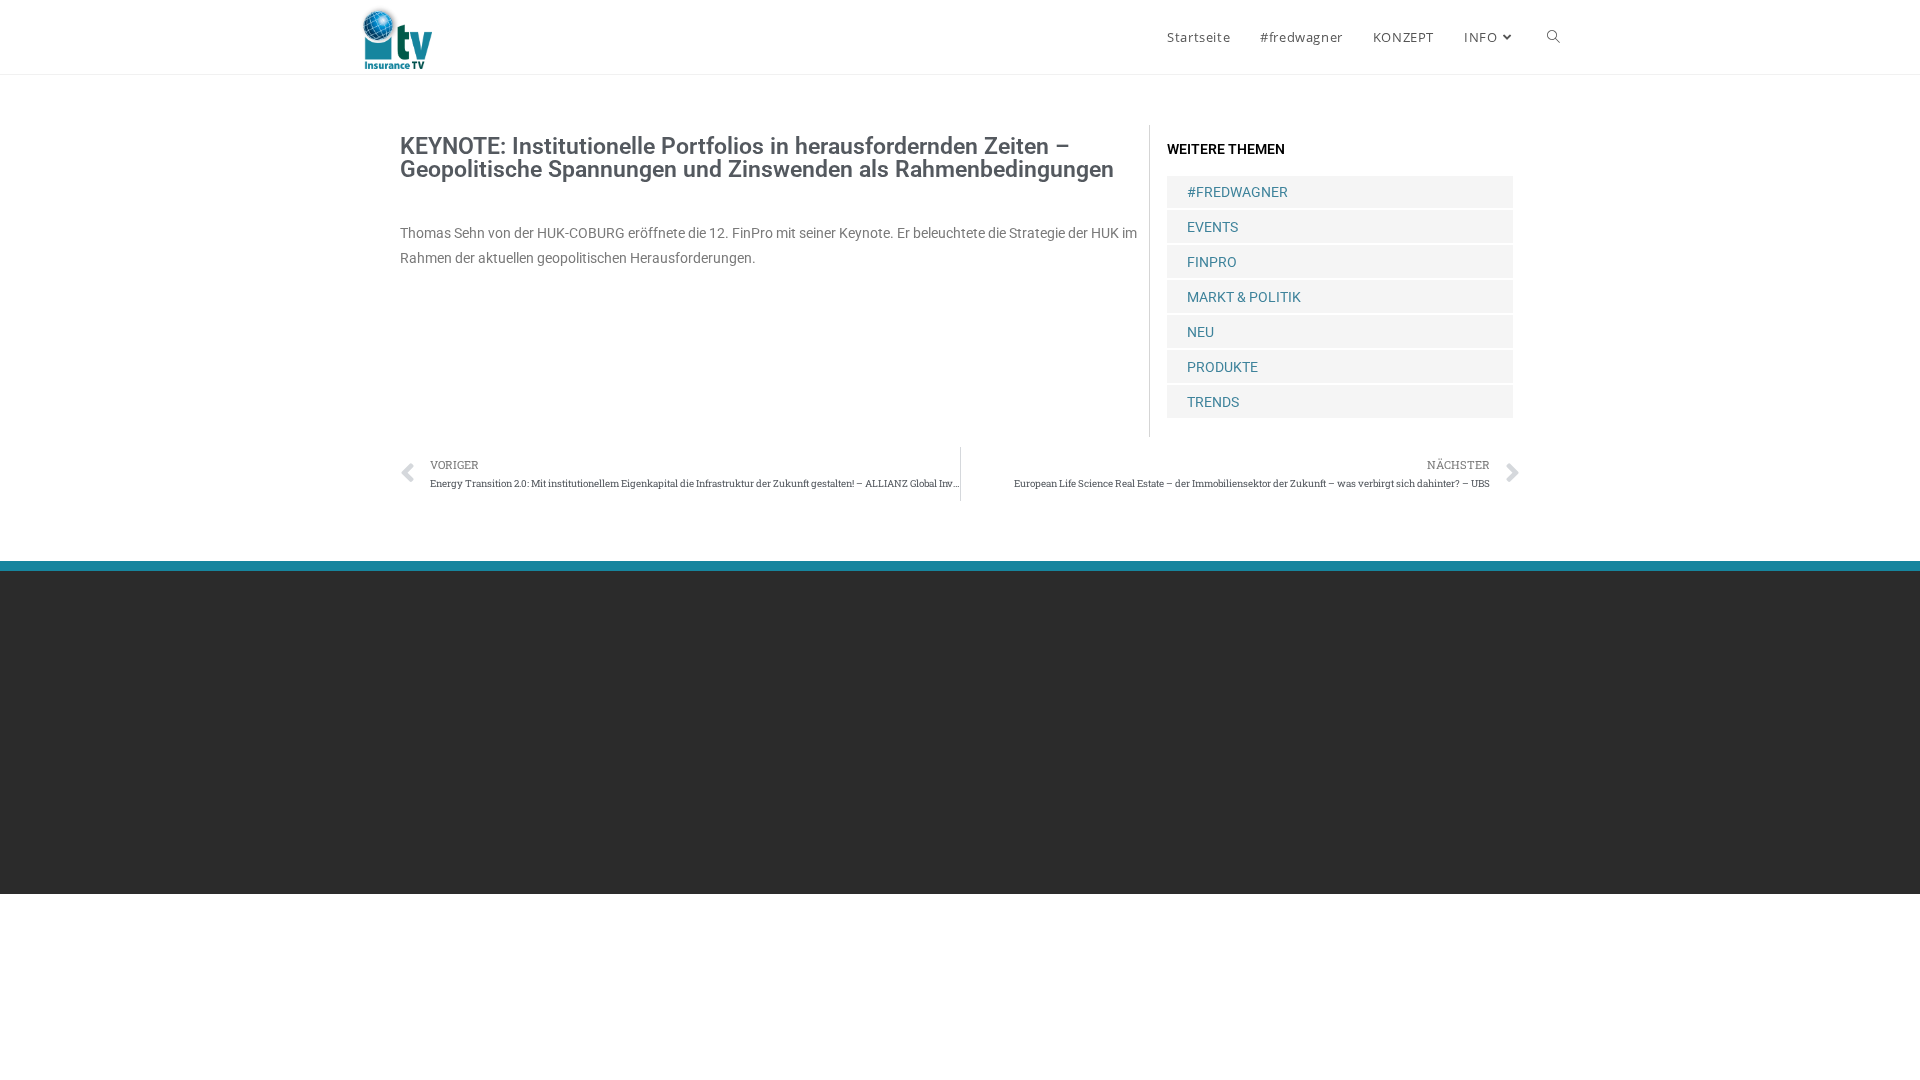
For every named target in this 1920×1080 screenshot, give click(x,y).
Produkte (1222, 367)
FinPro (1212, 262)
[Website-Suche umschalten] (1553, 37)
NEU (1200, 332)
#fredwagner (1237, 192)
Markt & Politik (1244, 297)
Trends (1213, 402)
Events (1212, 227)
